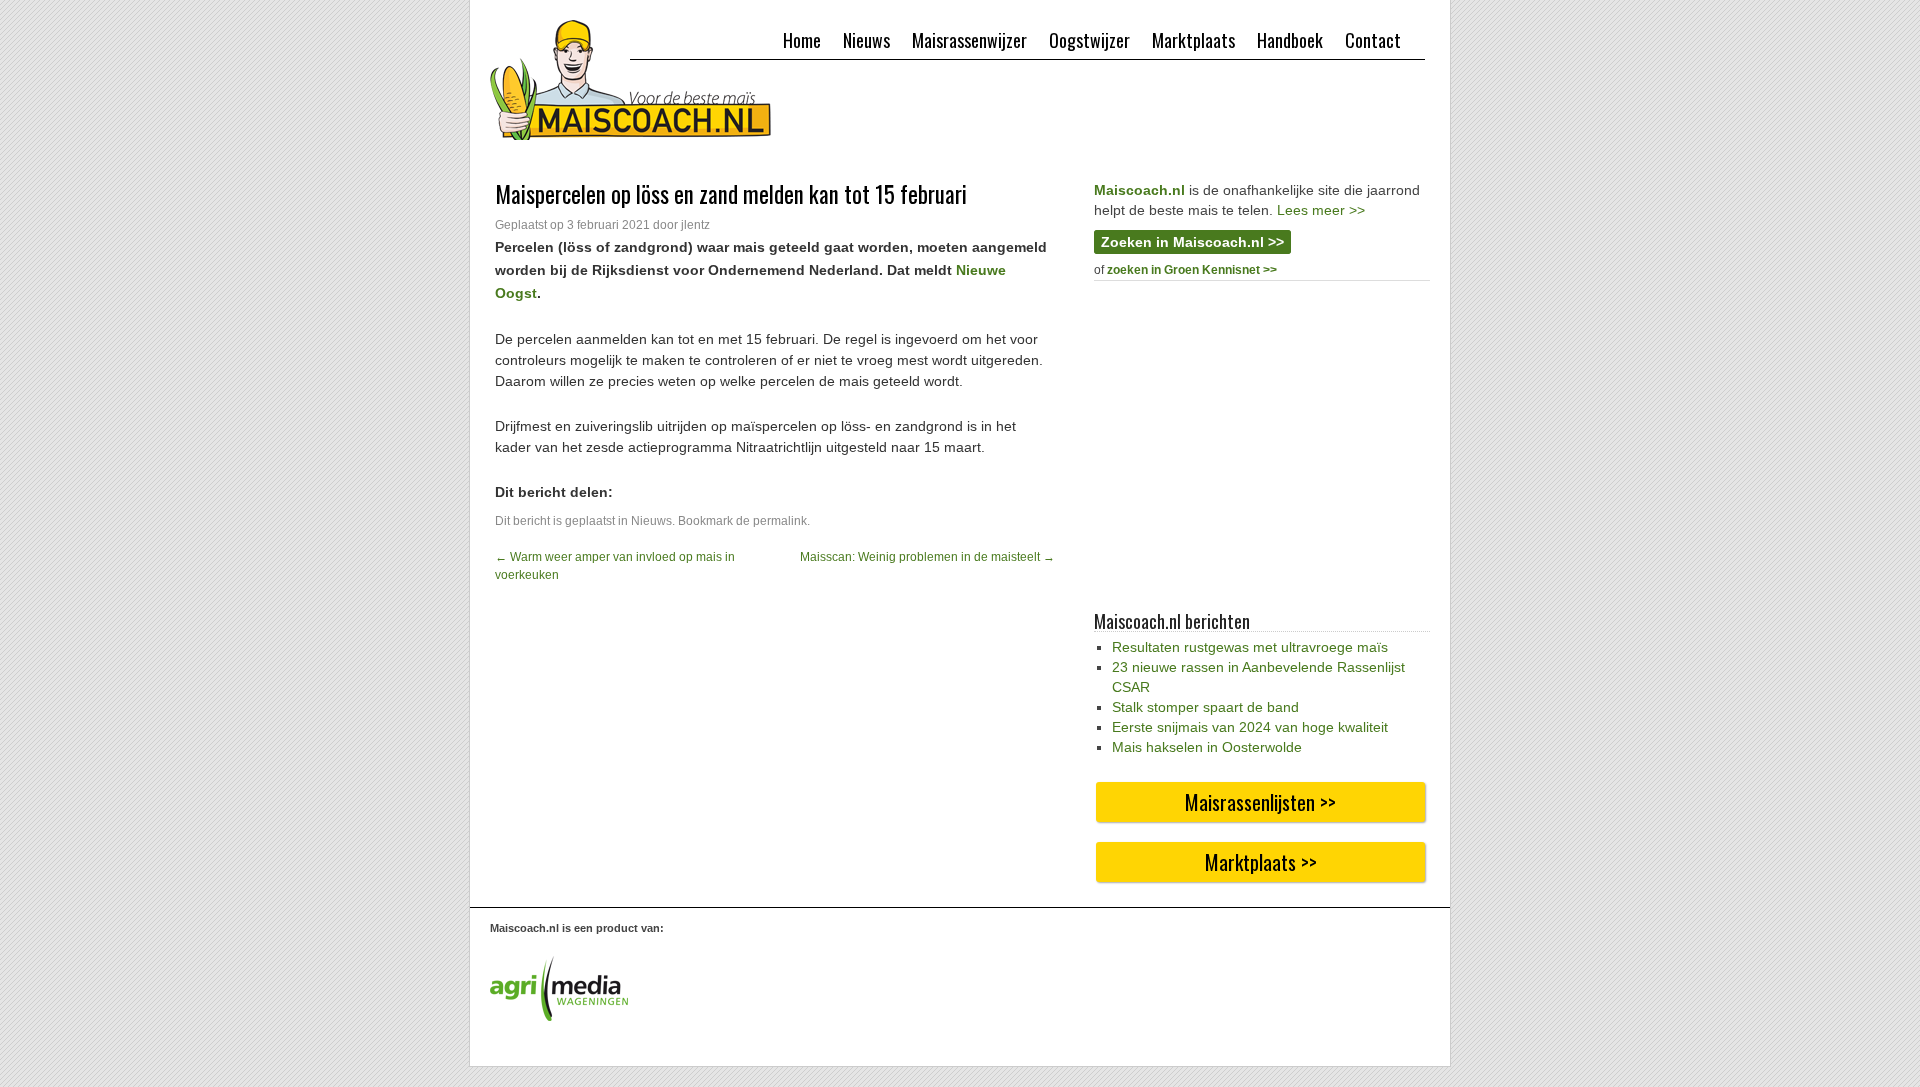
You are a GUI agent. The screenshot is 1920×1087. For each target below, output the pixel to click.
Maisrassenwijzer (969, 40)
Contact (1373, 40)
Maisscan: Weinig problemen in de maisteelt (927, 557)
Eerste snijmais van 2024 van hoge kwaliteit (1250, 727)
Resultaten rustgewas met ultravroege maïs (1250, 647)
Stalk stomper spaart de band (1205, 707)
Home (802, 40)
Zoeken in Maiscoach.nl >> (1192, 242)
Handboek (1290, 40)
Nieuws (866, 40)
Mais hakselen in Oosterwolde (1207, 747)
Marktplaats (1193, 40)
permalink (780, 521)
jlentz (695, 225)
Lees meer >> (1321, 210)
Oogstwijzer (1089, 40)
